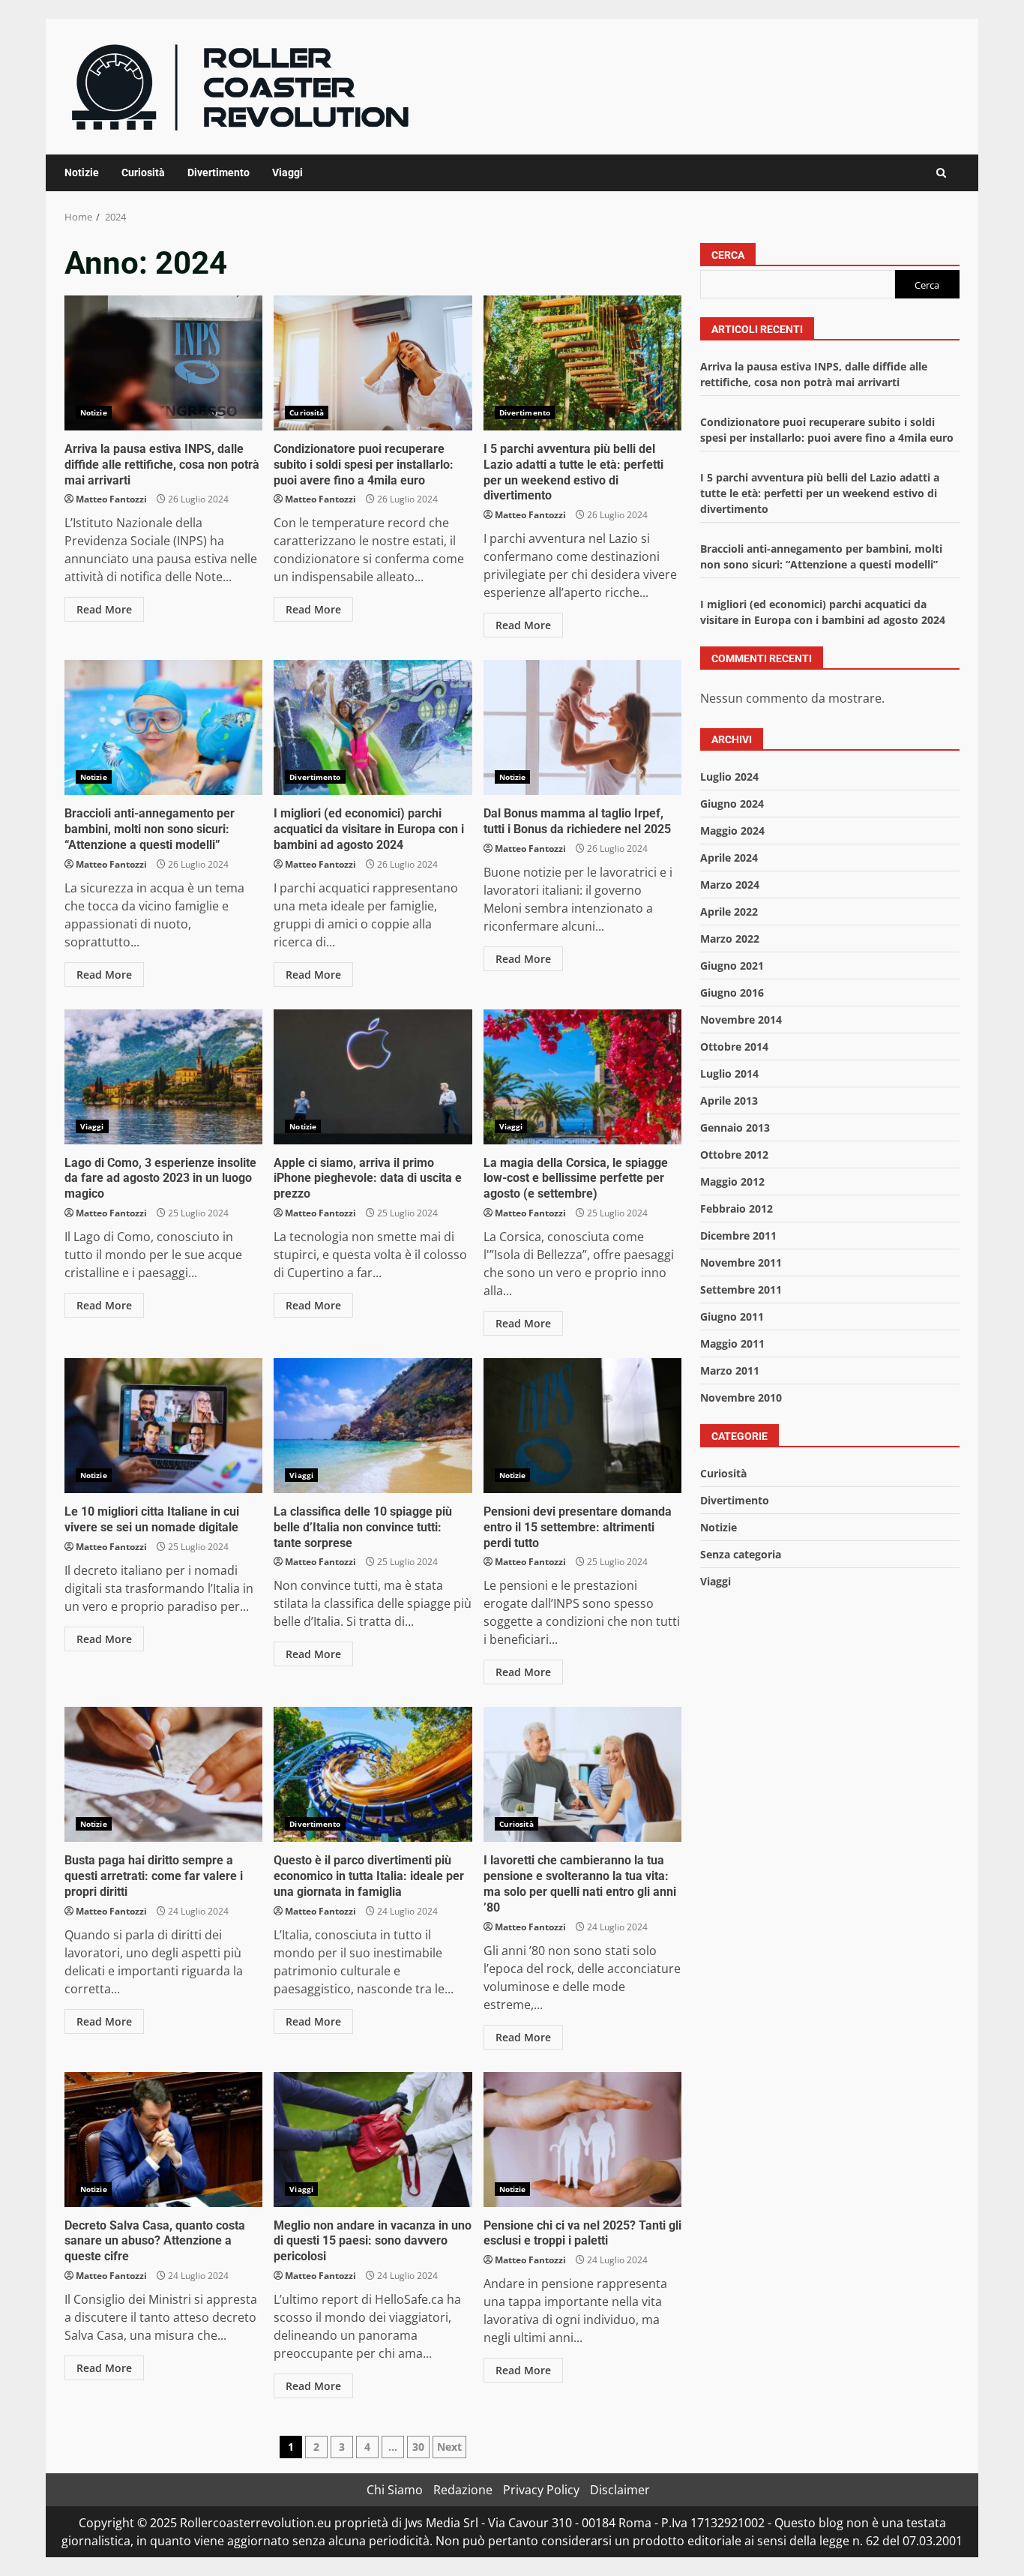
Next (449, 2447)
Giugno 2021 (732, 966)
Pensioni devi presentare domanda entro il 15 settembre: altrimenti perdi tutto (582, 1426)
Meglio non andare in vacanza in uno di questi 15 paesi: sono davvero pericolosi (373, 2140)
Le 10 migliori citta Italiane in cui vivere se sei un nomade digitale (163, 1426)
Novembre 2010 (741, 1397)
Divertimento (219, 172)
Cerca (728, 255)
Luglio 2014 (729, 1074)
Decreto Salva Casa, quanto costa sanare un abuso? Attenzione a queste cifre (163, 2140)
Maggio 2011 (732, 1343)
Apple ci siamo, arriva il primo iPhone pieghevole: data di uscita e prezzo (373, 1077)
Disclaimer (620, 2490)
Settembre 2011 (741, 1289)
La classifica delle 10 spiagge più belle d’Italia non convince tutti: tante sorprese (373, 1426)
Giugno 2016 (732, 993)
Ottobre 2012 (734, 1155)
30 (418, 2447)
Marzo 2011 (730, 1370)
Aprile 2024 (729, 858)
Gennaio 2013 (735, 1128)
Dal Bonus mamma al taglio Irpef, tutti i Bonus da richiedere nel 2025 (582, 727)
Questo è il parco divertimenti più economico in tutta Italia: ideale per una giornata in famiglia (373, 1774)
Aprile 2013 (729, 1101)
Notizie (82, 172)
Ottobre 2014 (734, 1047)
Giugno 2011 (732, 1316)
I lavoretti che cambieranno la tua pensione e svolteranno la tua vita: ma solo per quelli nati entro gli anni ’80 (582, 1774)
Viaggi (287, 172)
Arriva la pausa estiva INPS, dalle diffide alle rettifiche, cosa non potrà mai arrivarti (163, 363)
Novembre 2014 (741, 1020)
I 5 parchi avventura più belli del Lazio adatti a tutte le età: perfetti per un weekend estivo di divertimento (582, 363)
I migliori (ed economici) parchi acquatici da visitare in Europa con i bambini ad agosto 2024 (373, 727)
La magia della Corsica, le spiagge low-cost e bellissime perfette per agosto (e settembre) (582, 1077)
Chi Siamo (395, 2490)
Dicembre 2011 (738, 1236)
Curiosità (143, 172)
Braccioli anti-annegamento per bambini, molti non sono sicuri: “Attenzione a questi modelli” (163, 727)
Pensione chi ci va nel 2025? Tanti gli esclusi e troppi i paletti (582, 2140)
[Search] (941, 173)
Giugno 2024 (732, 804)
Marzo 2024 (730, 885)
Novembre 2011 (741, 1263)
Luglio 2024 (729, 777)
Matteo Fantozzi (111, 499)
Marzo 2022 (730, 939)
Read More (104, 609)
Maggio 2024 (732, 831)
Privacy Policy (541, 2490)
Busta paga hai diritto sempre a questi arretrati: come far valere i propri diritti (163, 1774)
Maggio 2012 (732, 1182)
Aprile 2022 (729, 912)
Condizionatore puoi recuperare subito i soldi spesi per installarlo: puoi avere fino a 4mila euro (373, 363)
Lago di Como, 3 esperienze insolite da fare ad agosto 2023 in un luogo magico (163, 1077)
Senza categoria (741, 1554)
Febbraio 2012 (737, 1209)
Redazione (463, 2490)
